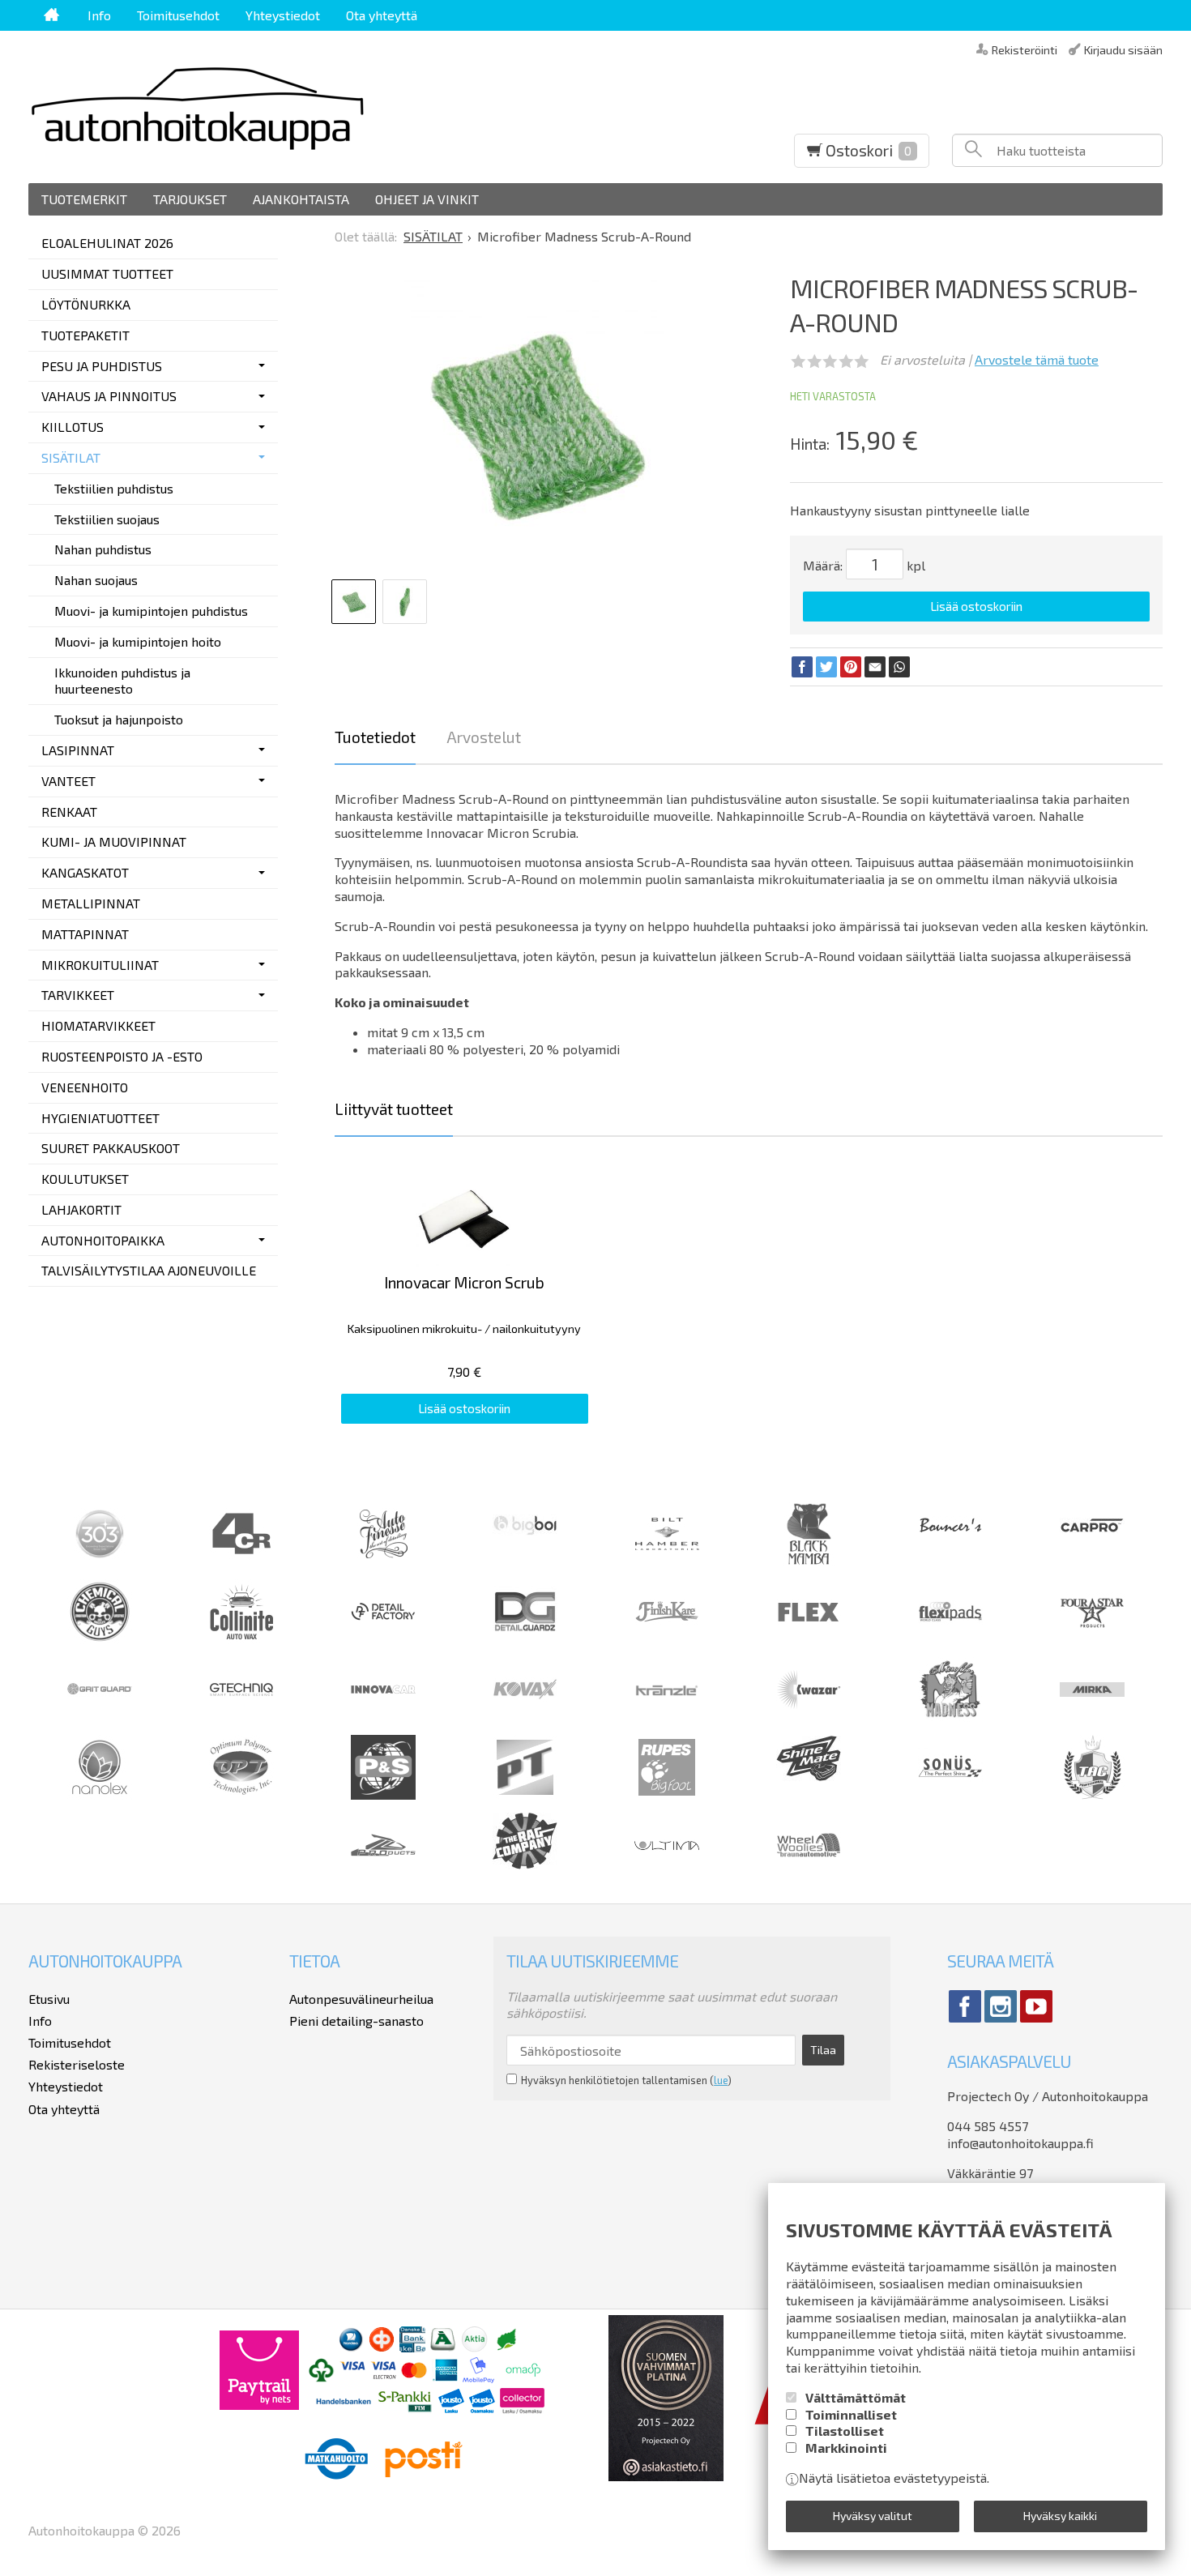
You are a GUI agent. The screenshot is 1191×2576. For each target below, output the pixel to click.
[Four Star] (1092, 1639)
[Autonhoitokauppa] (323, 107)
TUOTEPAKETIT (85, 335)
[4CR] (241, 1561)
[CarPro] (1092, 1528)
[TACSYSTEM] (1092, 1794)
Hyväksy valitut (873, 2516)
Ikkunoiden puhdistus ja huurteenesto (122, 681)
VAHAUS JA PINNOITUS (109, 396)
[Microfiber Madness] (950, 1717)
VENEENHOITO (85, 1087)
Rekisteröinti (1025, 49)
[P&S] (383, 1794)
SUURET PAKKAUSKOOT (111, 1148)
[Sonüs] (950, 1794)
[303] (100, 1561)
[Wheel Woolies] (809, 1872)
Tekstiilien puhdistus (114, 488)
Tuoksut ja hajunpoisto (119, 719)
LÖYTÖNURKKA (86, 304)
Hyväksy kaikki (1060, 2516)
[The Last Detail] (383, 1872)
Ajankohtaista (301, 199)
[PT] (525, 1794)
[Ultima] (667, 1872)
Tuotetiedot (375, 737)
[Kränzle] (667, 1717)
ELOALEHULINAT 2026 (107, 243)
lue (721, 2080)
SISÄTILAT (71, 457)
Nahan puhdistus (103, 549)
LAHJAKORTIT (81, 1209)
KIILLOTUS (73, 427)
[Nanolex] (100, 1794)
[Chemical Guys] (100, 1639)
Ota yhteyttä (382, 15)
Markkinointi (846, 2448)
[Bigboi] (525, 1530)
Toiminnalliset (851, 2414)
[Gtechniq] (241, 1717)
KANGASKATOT (85, 872)
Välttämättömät (856, 2397)
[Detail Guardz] (525, 1639)
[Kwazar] (809, 1717)
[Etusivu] (51, 15)
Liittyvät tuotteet (394, 1109)
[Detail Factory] (383, 1639)
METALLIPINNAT (91, 903)
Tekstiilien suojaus (107, 519)
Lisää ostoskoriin (976, 606)
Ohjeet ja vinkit (427, 199)
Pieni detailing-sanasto (356, 2021)
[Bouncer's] (950, 1529)
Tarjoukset (190, 199)
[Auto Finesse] (383, 1561)
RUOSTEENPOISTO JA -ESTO (122, 1056)
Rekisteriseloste (77, 2064)
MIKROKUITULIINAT (100, 965)
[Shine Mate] (809, 1776)
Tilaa (823, 2050)
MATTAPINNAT (85, 934)
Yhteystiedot (283, 15)
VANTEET (68, 781)
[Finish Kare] (667, 1639)
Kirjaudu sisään (1123, 49)
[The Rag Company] (525, 1864)
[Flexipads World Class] (950, 1639)
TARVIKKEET (78, 995)
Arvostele (1037, 359)
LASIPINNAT (78, 750)
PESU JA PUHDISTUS (102, 366)
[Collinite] (241, 1639)
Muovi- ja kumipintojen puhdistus (151, 611)
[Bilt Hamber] (667, 1561)
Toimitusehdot (178, 15)
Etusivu (49, 1999)
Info (99, 15)
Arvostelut (484, 737)
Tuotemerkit (84, 199)
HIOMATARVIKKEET (98, 1025)
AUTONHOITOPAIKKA (103, 1240)
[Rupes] (667, 1794)
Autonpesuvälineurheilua (361, 1999)
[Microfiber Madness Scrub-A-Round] (537, 425)
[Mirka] (1092, 1717)
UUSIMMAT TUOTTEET (107, 273)
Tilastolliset (845, 2431)
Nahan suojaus (96, 580)
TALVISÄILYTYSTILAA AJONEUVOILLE (149, 1270)
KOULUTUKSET (85, 1179)
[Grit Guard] (100, 1717)
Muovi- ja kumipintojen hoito (138, 641)
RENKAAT (69, 812)
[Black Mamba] (809, 1561)
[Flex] (809, 1639)
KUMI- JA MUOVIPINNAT (114, 842)
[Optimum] (241, 1794)
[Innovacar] (383, 1717)
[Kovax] (525, 1717)
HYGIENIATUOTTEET (100, 1118)
